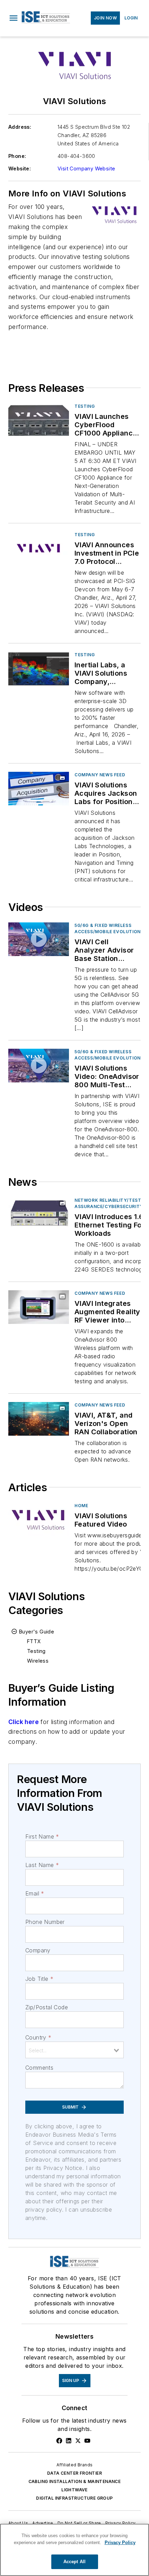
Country (38, 2037)
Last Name (42, 1865)
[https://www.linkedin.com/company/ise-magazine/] (69, 2441)
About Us (18, 2523)
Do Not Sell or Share (79, 2523)
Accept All (74, 2562)
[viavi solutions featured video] (39, 1519)
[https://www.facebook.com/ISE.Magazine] (59, 2441)
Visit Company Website (86, 168)
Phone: (17, 156)
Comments (39, 2068)
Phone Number (45, 1922)
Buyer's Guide (37, 1632)
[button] (14, 18)
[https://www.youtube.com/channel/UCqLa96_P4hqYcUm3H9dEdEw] (87, 2441)
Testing (85, 406)
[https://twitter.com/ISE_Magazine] (78, 2441)
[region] (74, 2550)
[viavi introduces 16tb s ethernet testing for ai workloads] (39, 1214)
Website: (20, 168)
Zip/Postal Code (47, 2007)
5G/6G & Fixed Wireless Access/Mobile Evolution (108, 928)
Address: (20, 127)
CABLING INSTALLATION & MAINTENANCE (75, 2481)
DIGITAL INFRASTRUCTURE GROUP (74, 2498)
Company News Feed (100, 775)
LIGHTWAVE (74, 2490)
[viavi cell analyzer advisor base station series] (39, 939)
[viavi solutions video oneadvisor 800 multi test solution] (39, 1066)
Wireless (38, 1661)
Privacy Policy (121, 2523)
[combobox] (74, 2050)
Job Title (39, 1979)
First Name (42, 1836)
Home (81, 1506)
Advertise (43, 2523)
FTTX (34, 1641)
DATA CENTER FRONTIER (74, 2473)
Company (38, 1950)
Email (35, 1893)
